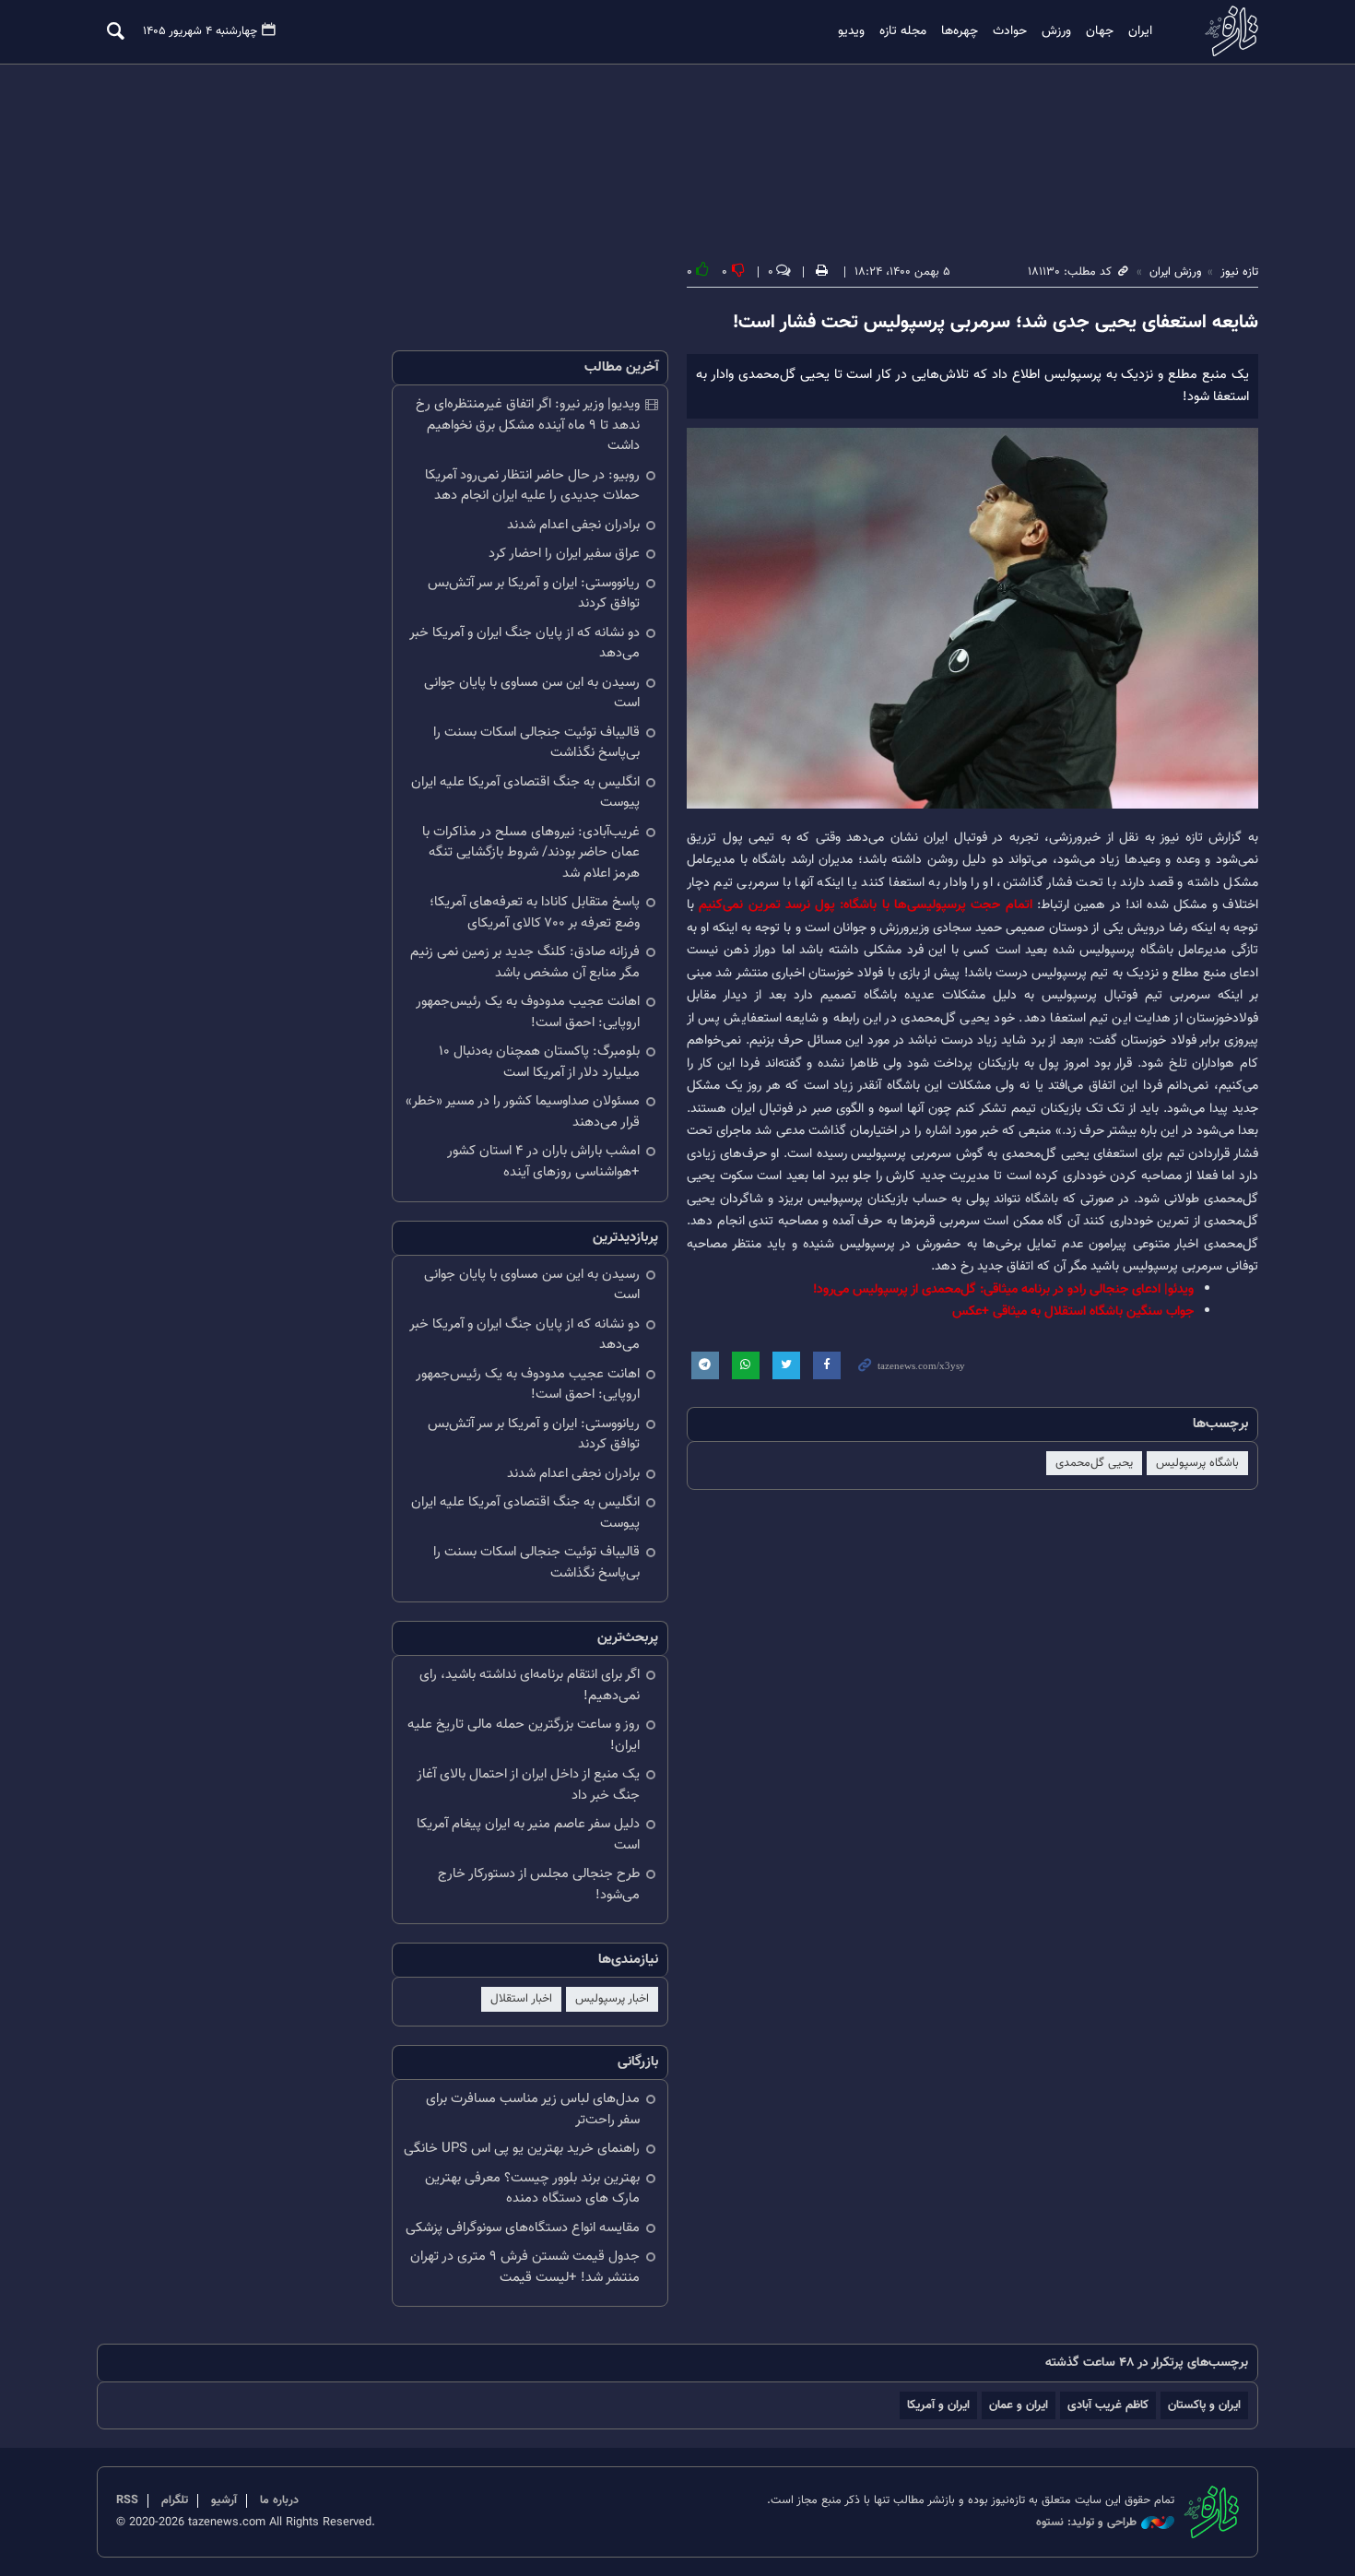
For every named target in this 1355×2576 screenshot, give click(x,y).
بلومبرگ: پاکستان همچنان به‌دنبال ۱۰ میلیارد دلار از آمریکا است (539, 1062)
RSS (127, 2500)
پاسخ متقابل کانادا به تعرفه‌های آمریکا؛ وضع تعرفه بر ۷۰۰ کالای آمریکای (535, 913)
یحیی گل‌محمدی (1094, 1463)
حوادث (1010, 31)
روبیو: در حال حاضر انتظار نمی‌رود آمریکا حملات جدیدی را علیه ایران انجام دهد (532, 486)
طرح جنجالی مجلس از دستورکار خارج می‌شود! (539, 1885)
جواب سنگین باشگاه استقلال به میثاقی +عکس (1073, 1312)
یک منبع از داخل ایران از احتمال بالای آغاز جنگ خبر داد (528, 1785)
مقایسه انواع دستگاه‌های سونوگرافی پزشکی (523, 2228)
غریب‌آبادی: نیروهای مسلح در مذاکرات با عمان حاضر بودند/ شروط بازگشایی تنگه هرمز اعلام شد (531, 853)
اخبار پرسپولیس (612, 1999)
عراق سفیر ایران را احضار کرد (564, 554)
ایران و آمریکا (938, 2405)
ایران (1140, 31)
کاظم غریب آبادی (1108, 2405)
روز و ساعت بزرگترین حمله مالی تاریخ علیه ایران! (524, 1735)
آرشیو (224, 2500)
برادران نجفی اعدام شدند (573, 525)
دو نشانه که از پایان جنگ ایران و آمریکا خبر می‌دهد (524, 644)
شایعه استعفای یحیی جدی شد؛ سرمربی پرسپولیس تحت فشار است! (996, 323)
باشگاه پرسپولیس (1197, 1463)
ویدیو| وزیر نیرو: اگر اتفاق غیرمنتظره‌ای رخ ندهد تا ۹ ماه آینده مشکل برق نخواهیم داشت (528, 425)
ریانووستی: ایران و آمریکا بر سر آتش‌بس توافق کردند (534, 594)
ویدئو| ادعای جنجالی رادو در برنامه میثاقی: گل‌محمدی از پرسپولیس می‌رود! (1003, 1289)
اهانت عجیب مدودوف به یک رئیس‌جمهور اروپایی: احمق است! (528, 1012)
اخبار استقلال (521, 1999)
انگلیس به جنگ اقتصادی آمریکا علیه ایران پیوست (525, 793)
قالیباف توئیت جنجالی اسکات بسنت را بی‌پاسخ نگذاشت (536, 743)
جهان (1100, 31)
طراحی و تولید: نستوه (1086, 2523)
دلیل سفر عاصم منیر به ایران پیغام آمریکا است (528, 1835)
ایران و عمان (1019, 2405)
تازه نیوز (1226, 31)
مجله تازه (903, 31)
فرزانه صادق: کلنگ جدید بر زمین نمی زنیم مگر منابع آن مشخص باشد (525, 963)
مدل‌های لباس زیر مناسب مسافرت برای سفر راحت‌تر (533, 2109)
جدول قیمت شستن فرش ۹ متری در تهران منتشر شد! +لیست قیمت (525, 2267)
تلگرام (175, 2500)
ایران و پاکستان (1204, 2405)
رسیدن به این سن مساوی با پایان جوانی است (532, 693)
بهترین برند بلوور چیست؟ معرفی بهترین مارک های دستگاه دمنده (532, 2189)
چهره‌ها (960, 31)
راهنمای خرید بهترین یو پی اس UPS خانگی (522, 2149)
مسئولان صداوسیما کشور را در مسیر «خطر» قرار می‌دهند (523, 1112)
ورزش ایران (1176, 272)
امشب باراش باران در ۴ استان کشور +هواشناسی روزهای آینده (543, 1162)
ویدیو (851, 31)
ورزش (1056, 31)
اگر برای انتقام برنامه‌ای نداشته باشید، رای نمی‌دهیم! (530, 1685)
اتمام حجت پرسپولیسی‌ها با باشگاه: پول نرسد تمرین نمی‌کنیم (865, 905)
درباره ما (279, 2500)
